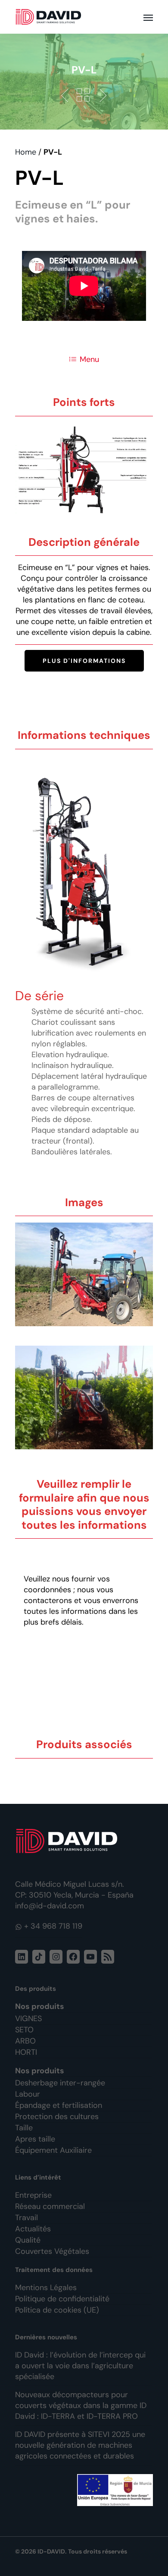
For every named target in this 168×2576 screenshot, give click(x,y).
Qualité (28, 2240)
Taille (24, 2128)
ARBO (25, 2041)
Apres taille (35, 2139)
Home (26, 152)
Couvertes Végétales (52, 2251)
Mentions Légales (46, 2288)
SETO (24, 2030)
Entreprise (33, 2195)
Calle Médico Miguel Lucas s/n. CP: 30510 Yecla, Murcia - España (74, 1890)
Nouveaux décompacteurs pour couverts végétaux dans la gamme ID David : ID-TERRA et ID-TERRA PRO (81, 2405)
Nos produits (40, 2006)
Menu (89, 359)
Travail (26, 2218)
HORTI (26, 2052)
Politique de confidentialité (62, 2299)
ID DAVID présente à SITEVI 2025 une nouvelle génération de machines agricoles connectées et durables (80, 2445)
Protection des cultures (57, 2117)
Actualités (33, 2229)
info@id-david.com (50, 1906)
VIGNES (28, 2018)
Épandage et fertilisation (59, 2105)
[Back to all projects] (83, 95)
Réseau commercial (50, 2206)
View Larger (86, 1268)
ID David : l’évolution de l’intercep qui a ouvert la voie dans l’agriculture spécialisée (80, 2366)
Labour (28, 2094)
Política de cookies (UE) (57, 2310)
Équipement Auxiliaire (53, 2150)
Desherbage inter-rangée (60, 2083)
